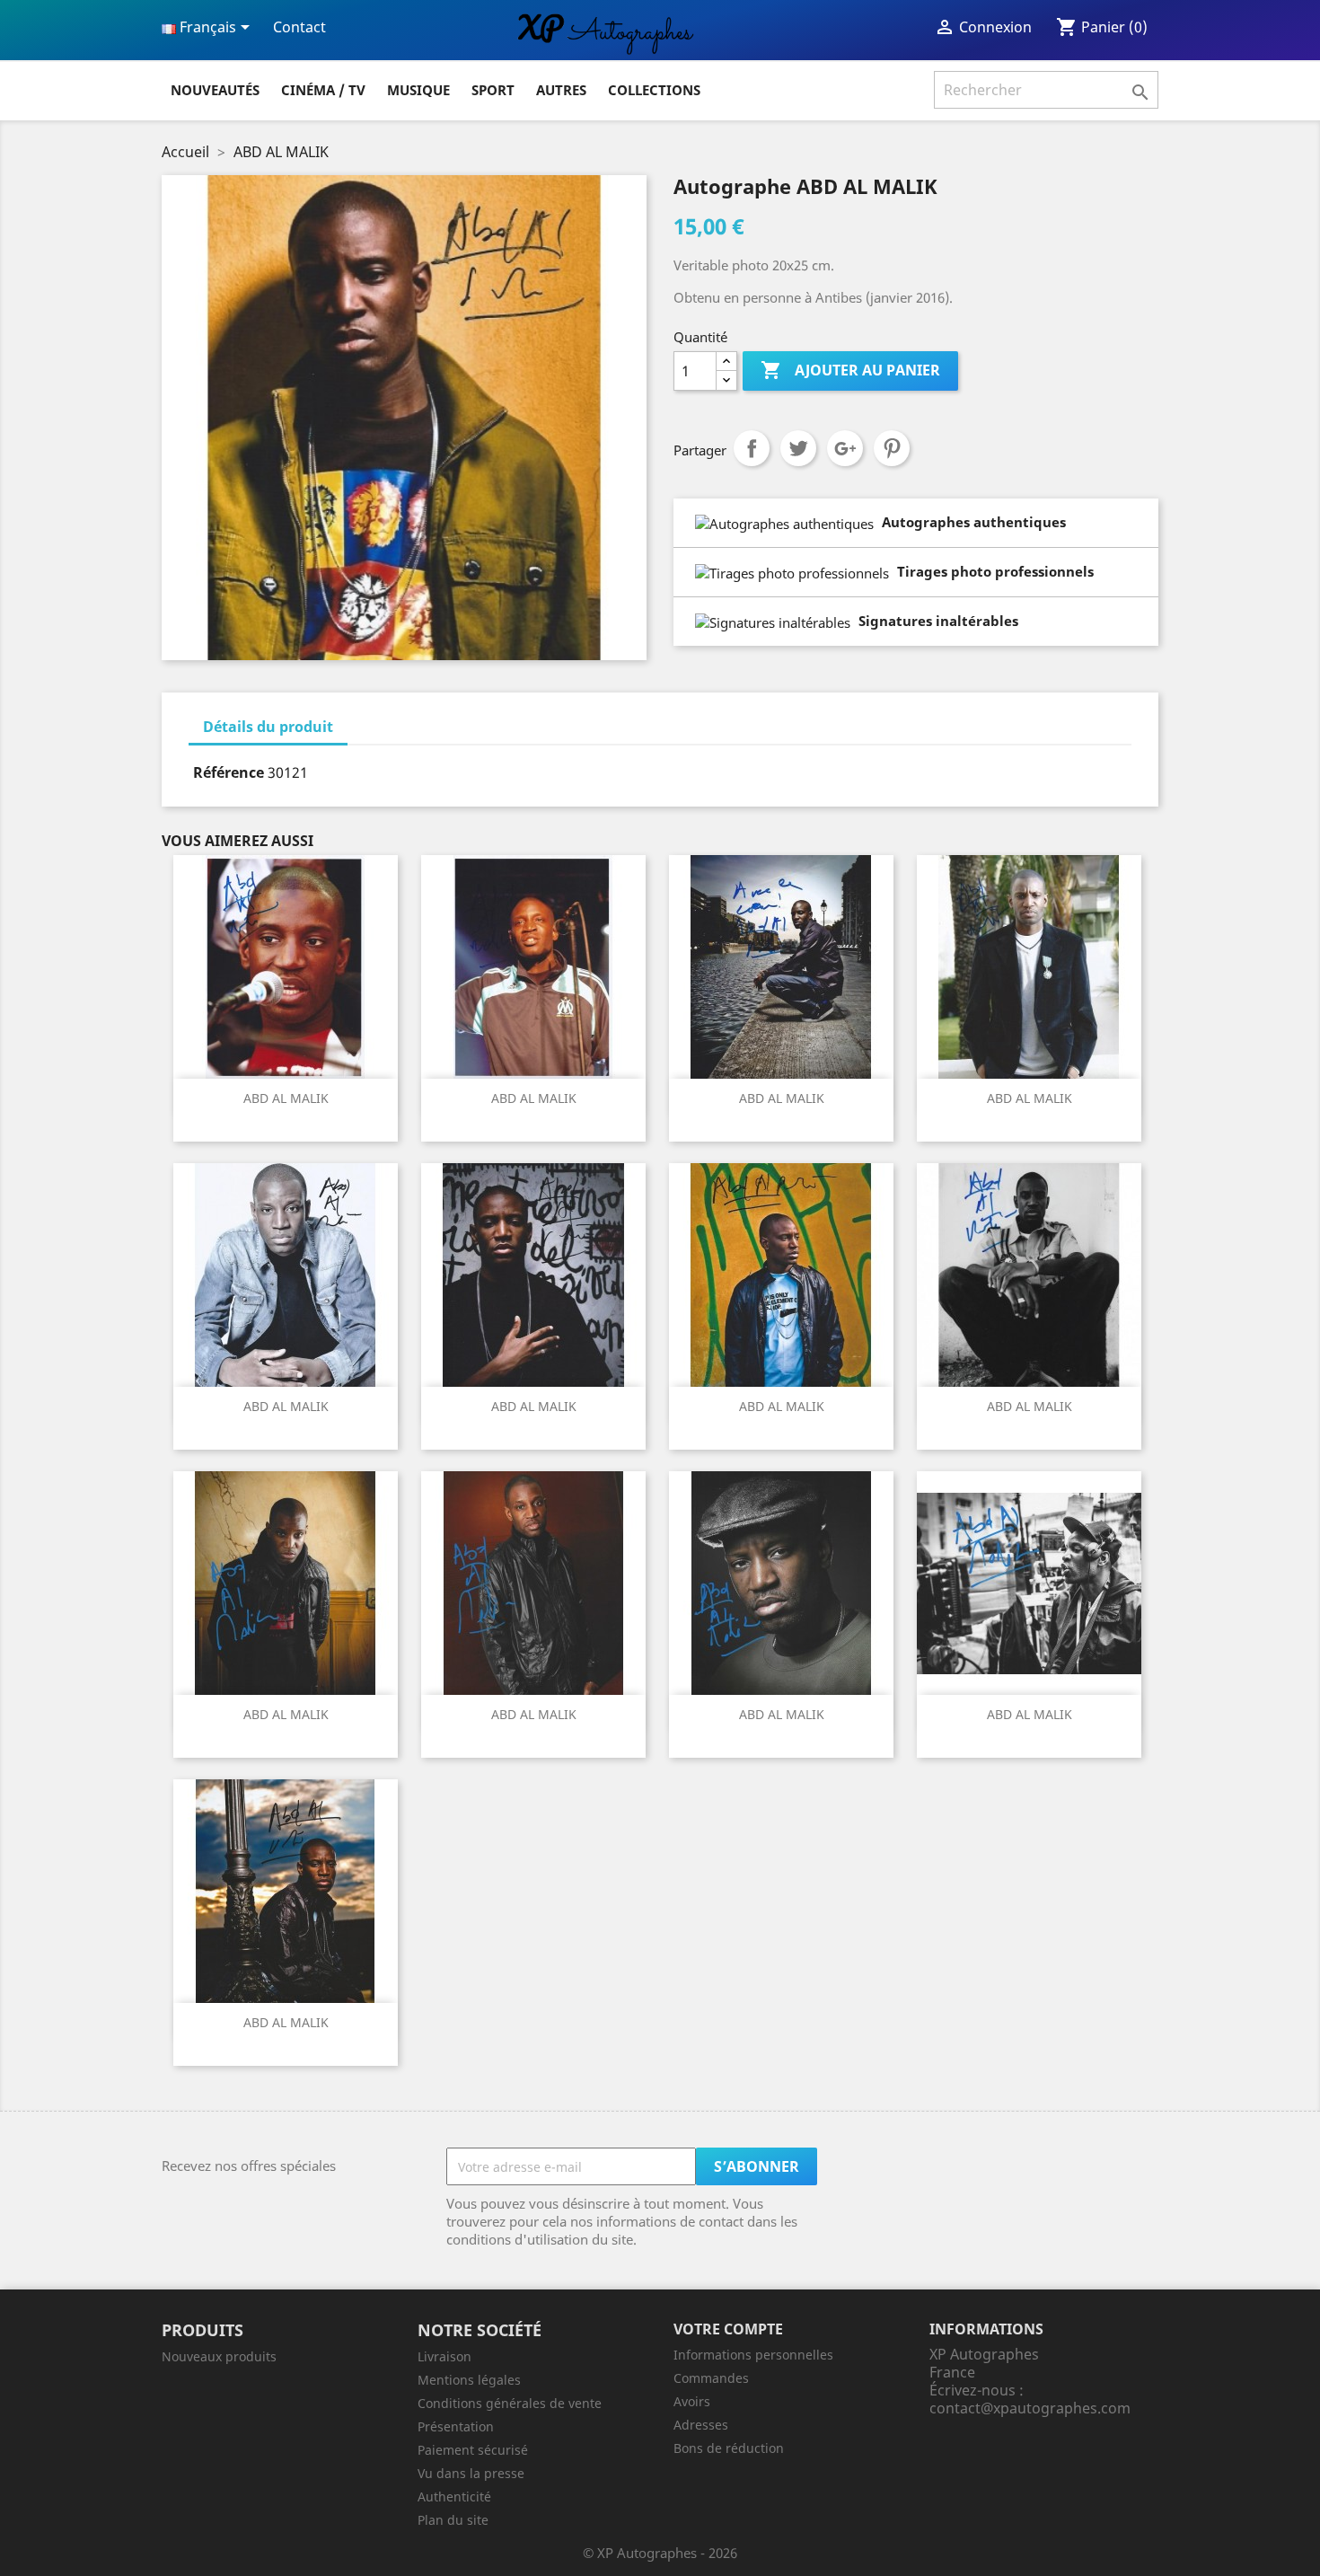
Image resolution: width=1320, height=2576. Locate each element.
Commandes (711, 2378)
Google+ (845, 448)
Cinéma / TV (323, 90)
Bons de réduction (729, 2448)
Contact (299, 27)
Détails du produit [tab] (268, 727)
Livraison (444, 2356)
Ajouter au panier (850, 370)
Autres (561, 90)
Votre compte (728, 2329)
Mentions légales (469, 2380)
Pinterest (892, 448)
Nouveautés (215, 90)
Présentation (456, 2426)
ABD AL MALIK (286, 1098)
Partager (752, 448)
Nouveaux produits (219, 2356)
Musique (418, 90)
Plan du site (453, 2520)
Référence (229, 772)
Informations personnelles (753, 2355)
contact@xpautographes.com (1030, 2408)
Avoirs (692, 2401)
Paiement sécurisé (473, 2450)
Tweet (798, 448)
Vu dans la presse (471, 2473)
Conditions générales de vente (510, 2403)
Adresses (701, 2425)
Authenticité (454, 2497)
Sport (493, 90)
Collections (654, 90)
